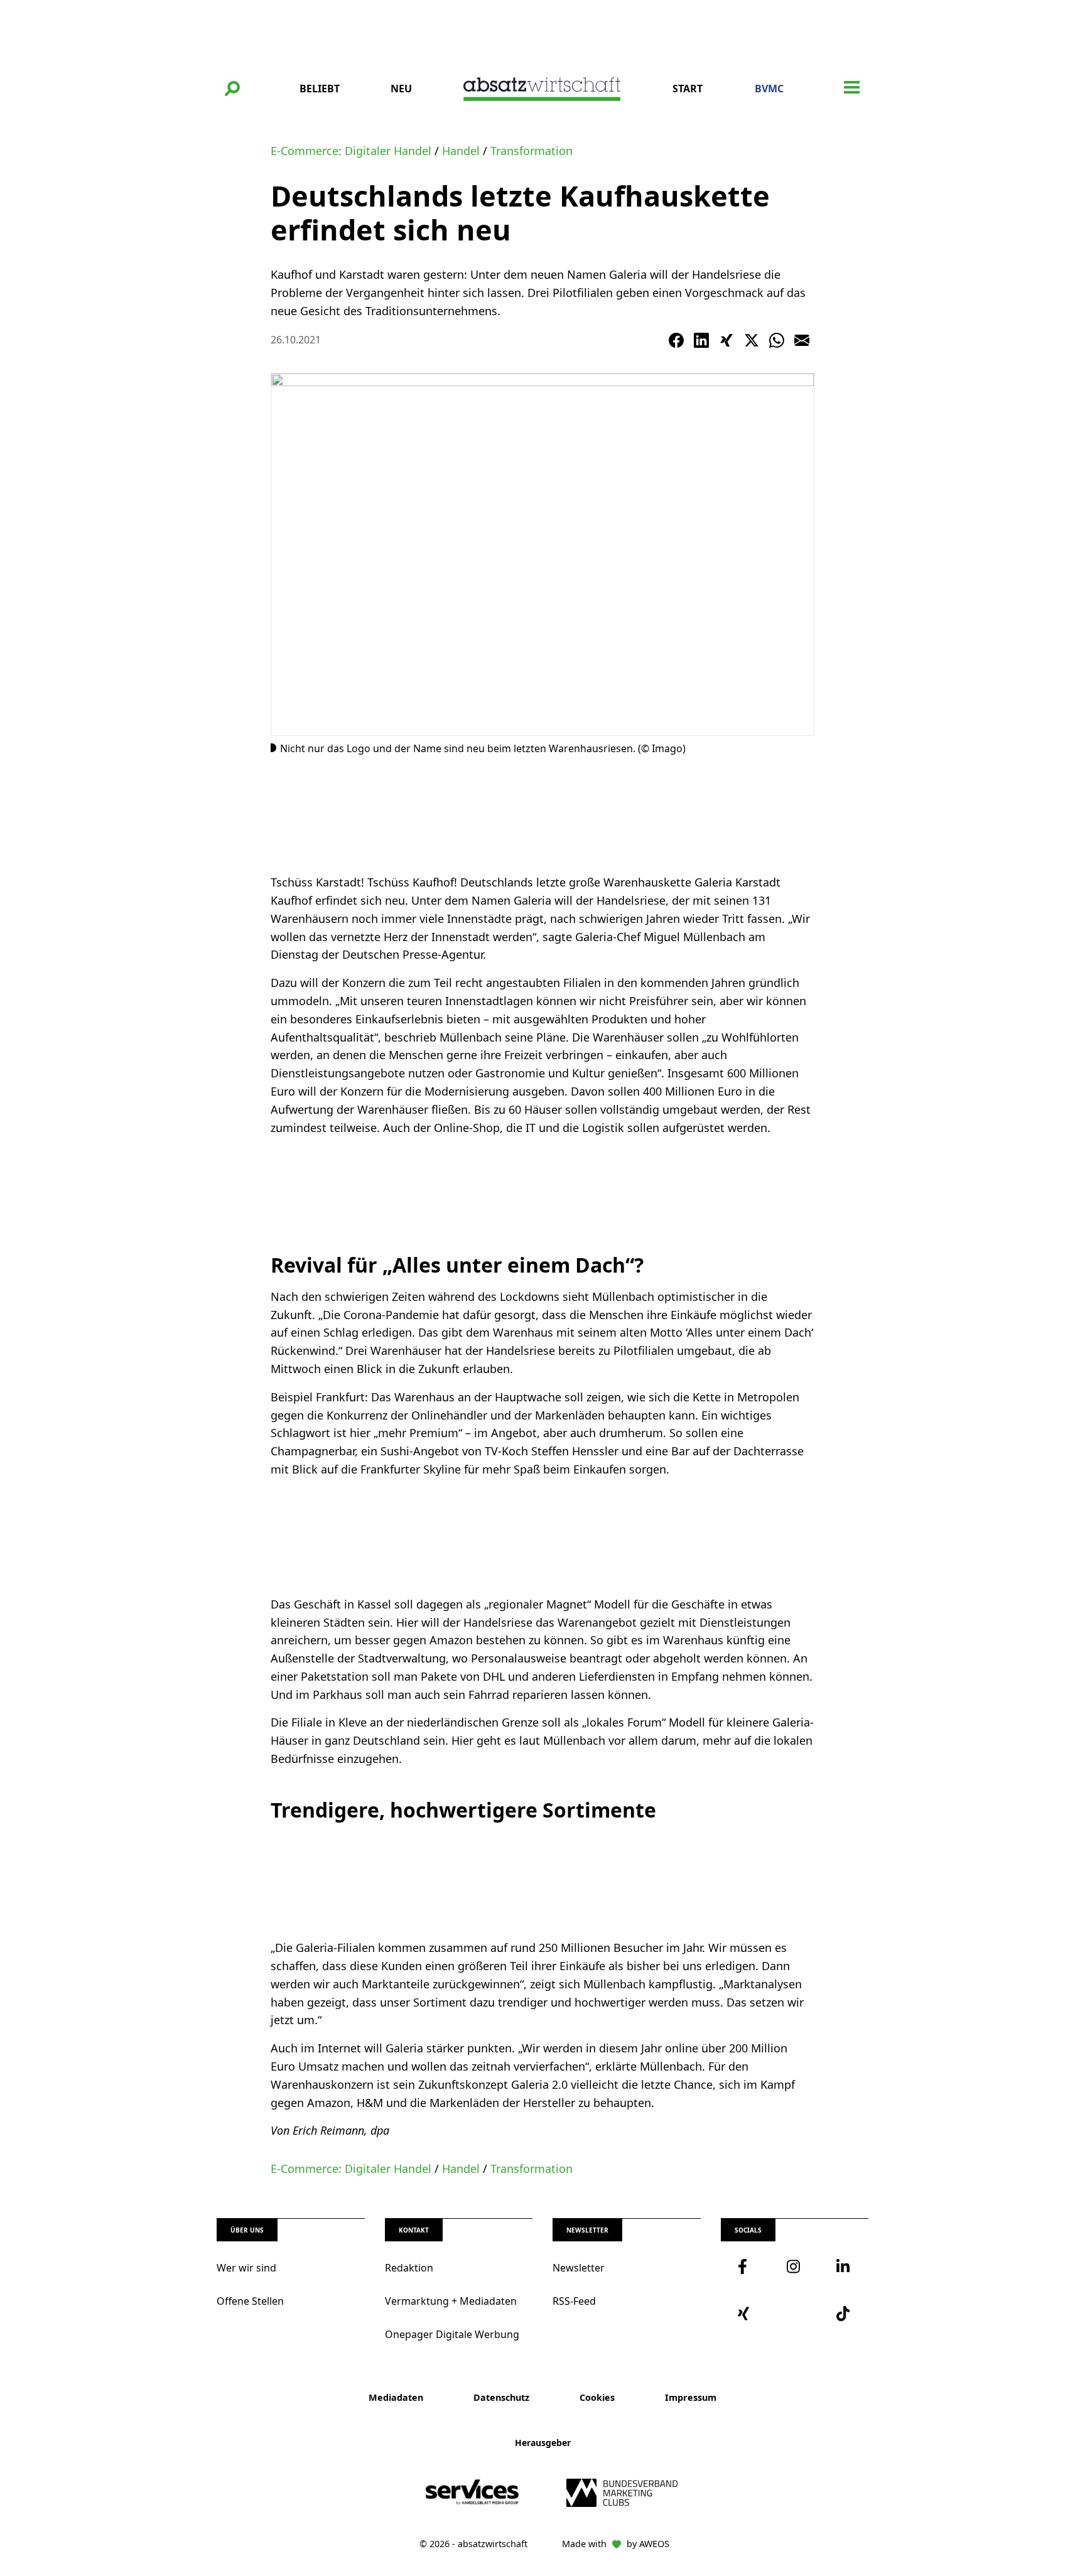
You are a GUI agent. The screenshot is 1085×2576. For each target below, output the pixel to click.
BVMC (769, 89)
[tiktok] (844, 2314)
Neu (401, 89)
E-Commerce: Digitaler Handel (351, 151)
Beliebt (320, 89)
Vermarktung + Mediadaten (451, 2301)
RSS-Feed (574, 2301)
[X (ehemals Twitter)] (752, 340)
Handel (461, 151)
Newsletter (579, 2268)
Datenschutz (501, 2397)
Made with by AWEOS (616, 2544)
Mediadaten (396, 2397)
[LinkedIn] (701, 340)
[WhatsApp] (777, 340)
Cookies (597, 2397)
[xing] (745, 2314)
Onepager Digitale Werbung (452, 2334)
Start (688, 89)
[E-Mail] (802, 340)
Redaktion (409, 2268)
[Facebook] (676, 340)
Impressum (691, 2397)
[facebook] (745, 2266)
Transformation (532, 151)
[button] (232, 89)
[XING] (726, 340)
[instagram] (794, 2266)
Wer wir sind (246, 2268)
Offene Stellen (250, 2301)
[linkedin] (844, 2266)
